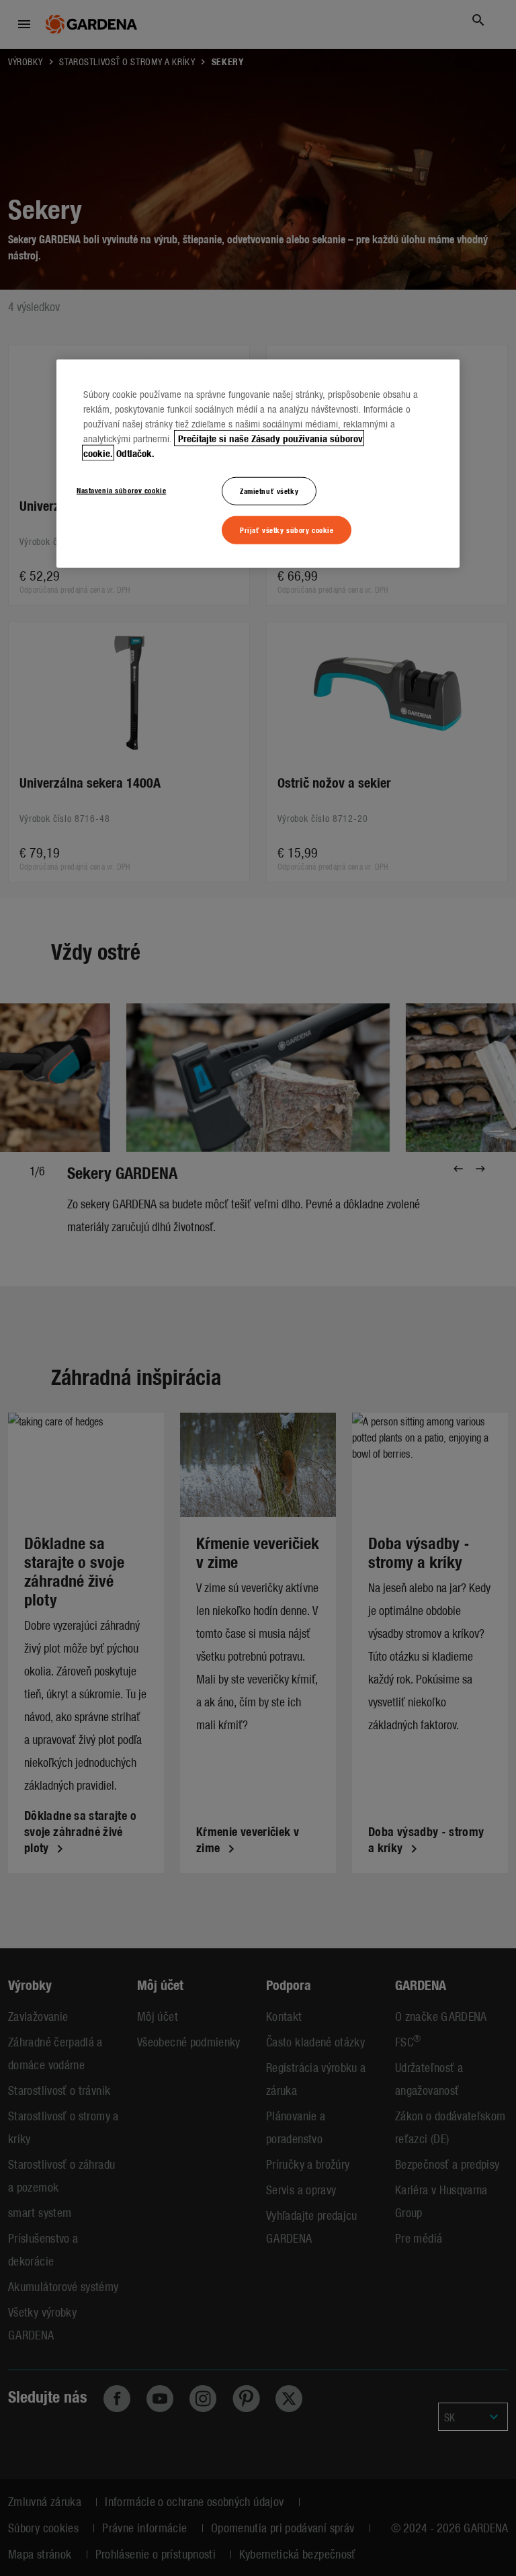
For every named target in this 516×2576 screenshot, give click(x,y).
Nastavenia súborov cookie (121, 490)
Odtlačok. (135, 453)
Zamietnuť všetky (269, 491)
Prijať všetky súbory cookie (287, 530)
